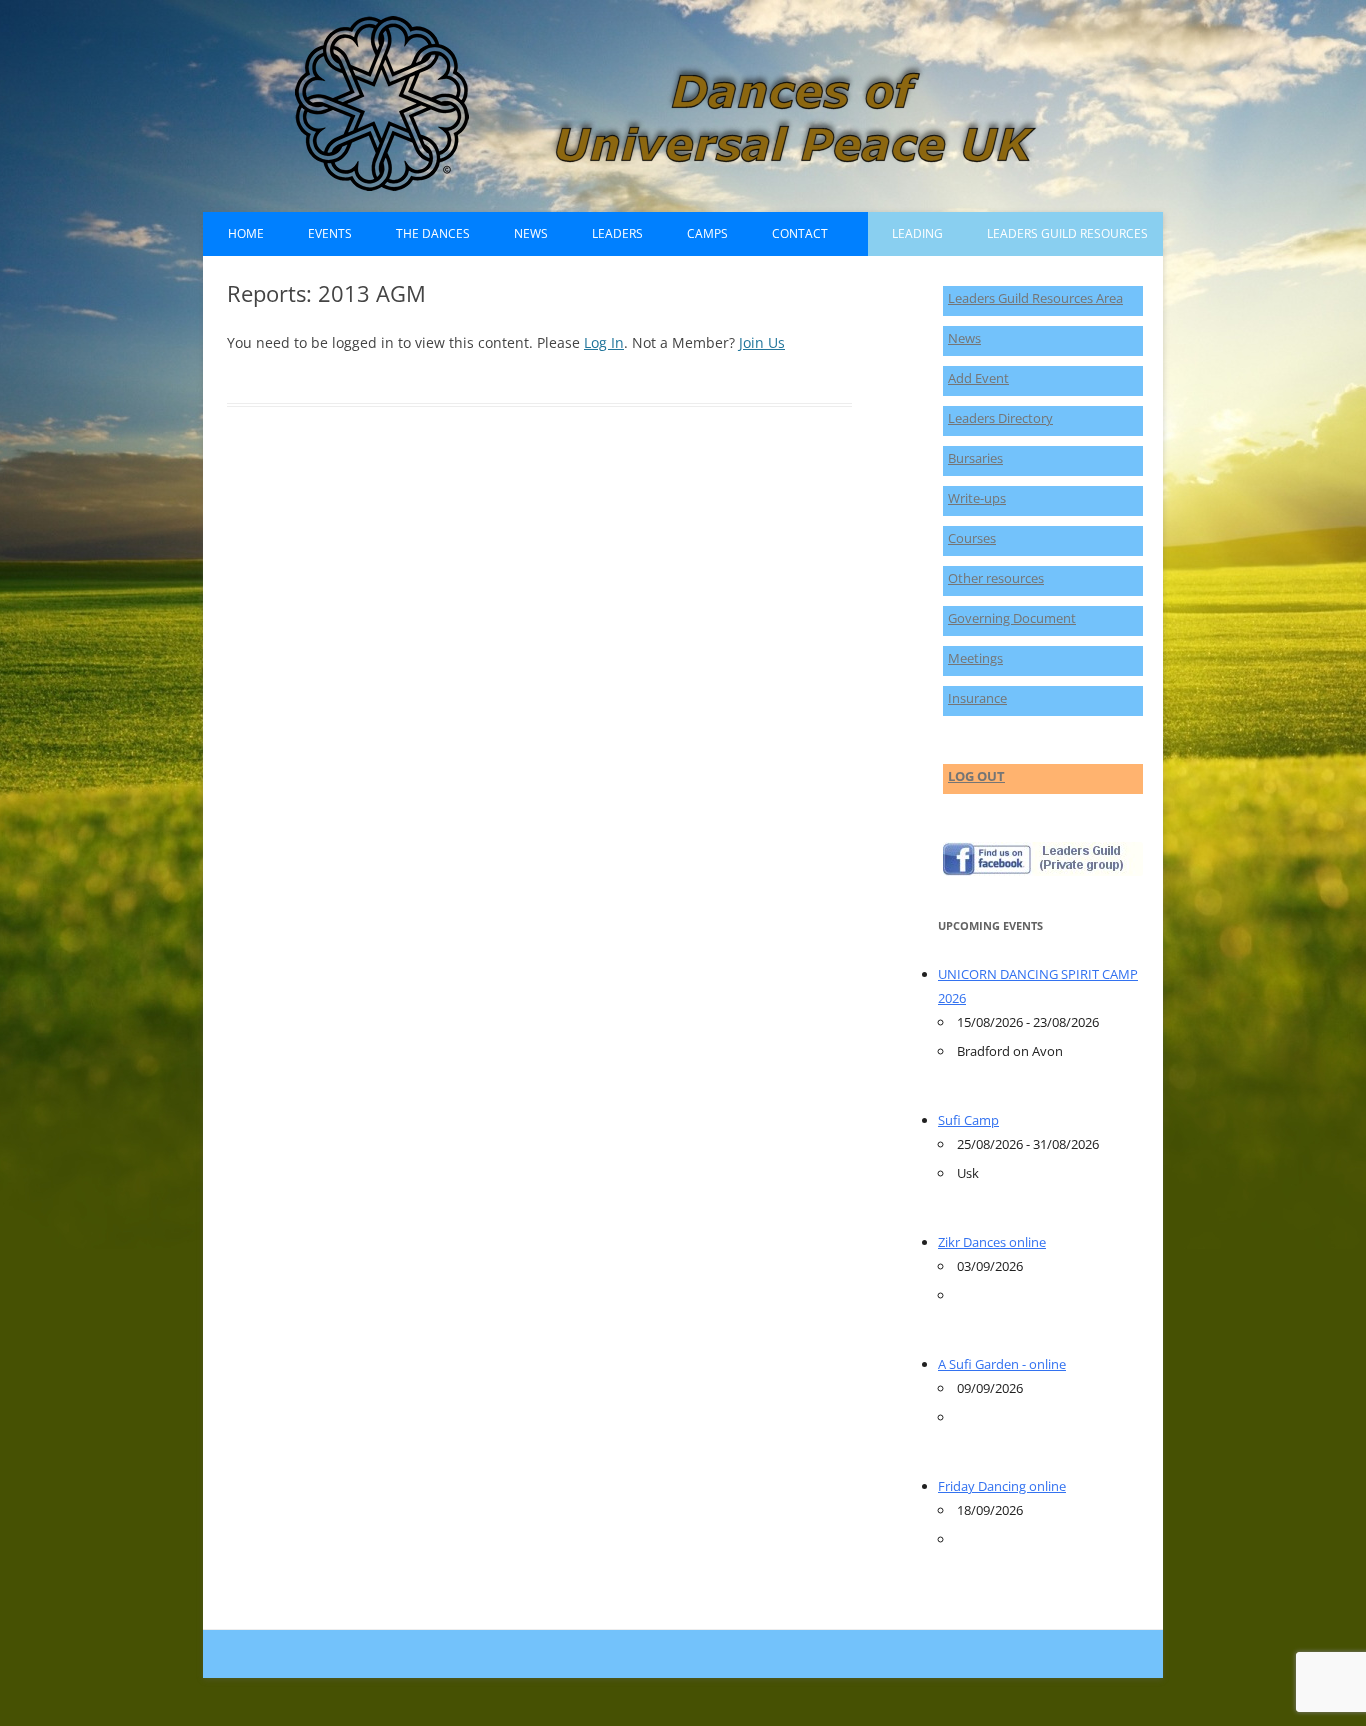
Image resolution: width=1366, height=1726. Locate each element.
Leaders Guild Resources (1067, 233)
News (531, 233)
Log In (604, 342)
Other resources (996, 578)
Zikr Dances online (992, 1242)
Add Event (978, 378)
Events (330, 233)
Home (246, 233)
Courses (972, 538)
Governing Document (1012, 618)
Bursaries (975, 458)
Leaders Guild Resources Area (1035, 298)
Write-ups (977, 498)
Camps (707, 233)
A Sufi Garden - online (1002, 1364)
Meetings (975, 658)
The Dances (433, 233)
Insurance (977, 698)
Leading (917, 233)
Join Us (762, 342)
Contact (800, 233)
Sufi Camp (968, 1120)
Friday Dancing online (1002, 1486)
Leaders (617, 233)
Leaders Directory (1000, 418)
